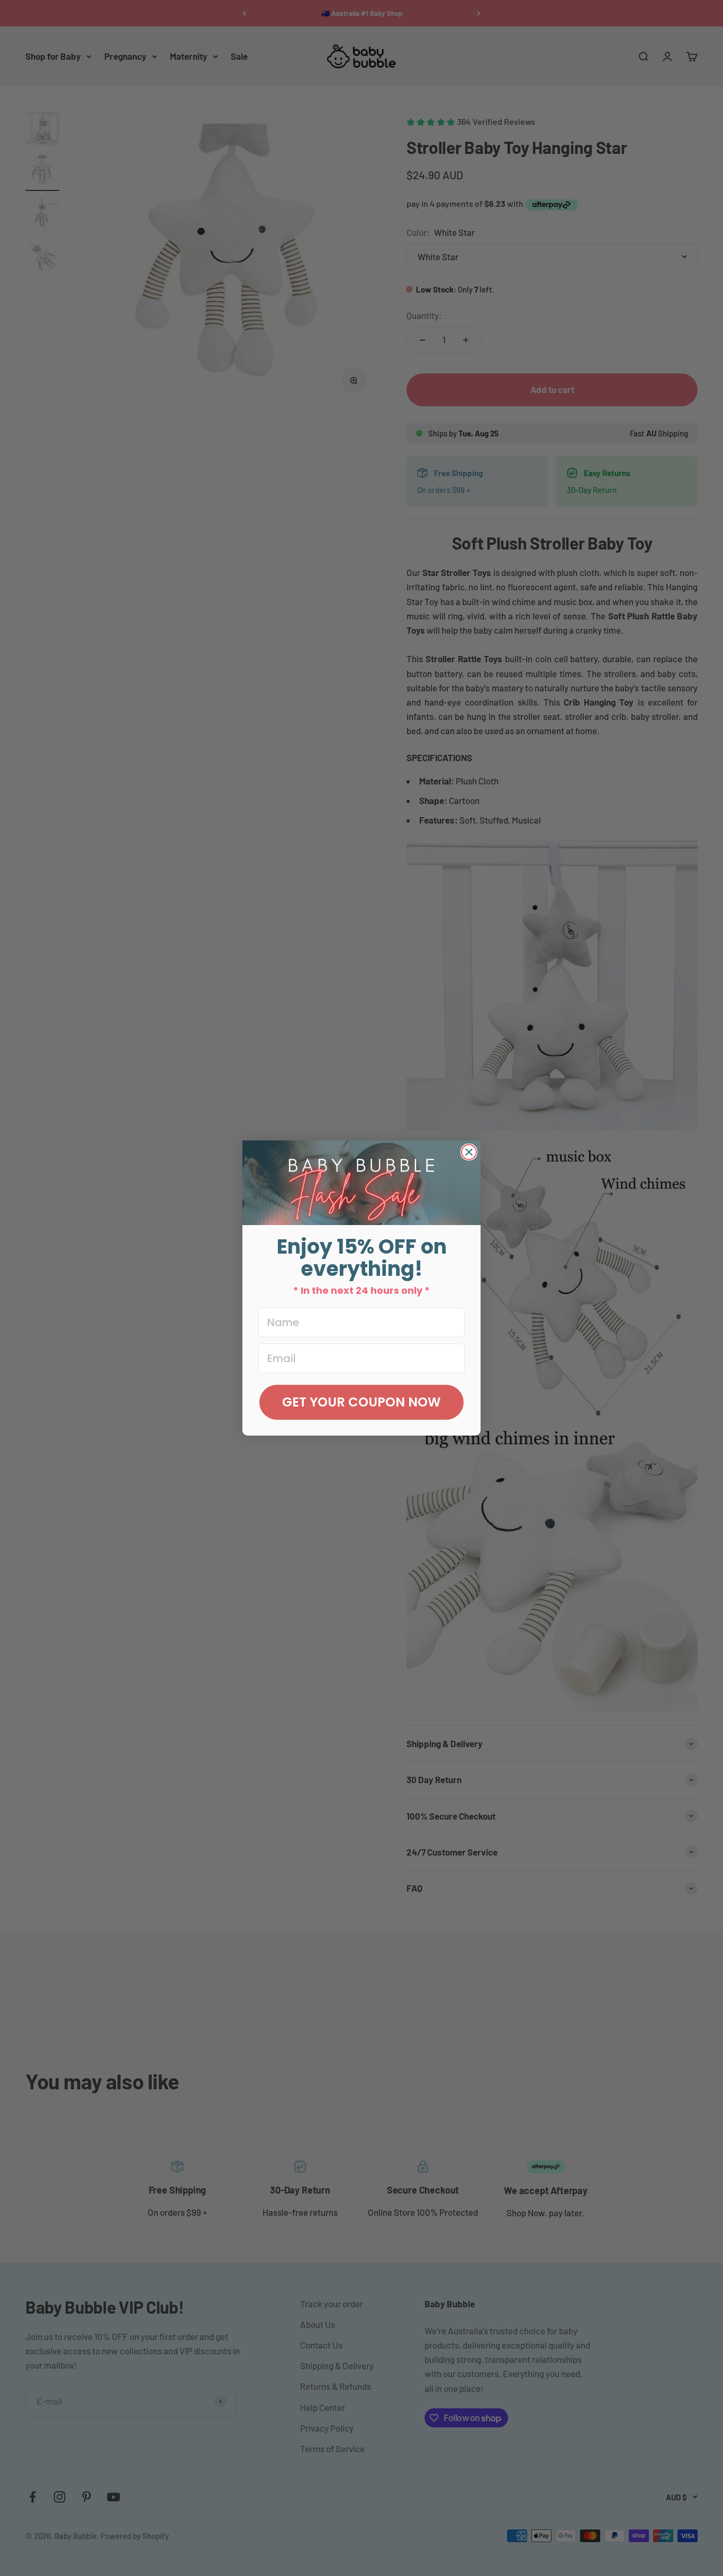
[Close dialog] (469, 1152)
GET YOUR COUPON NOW (361, 1402)
